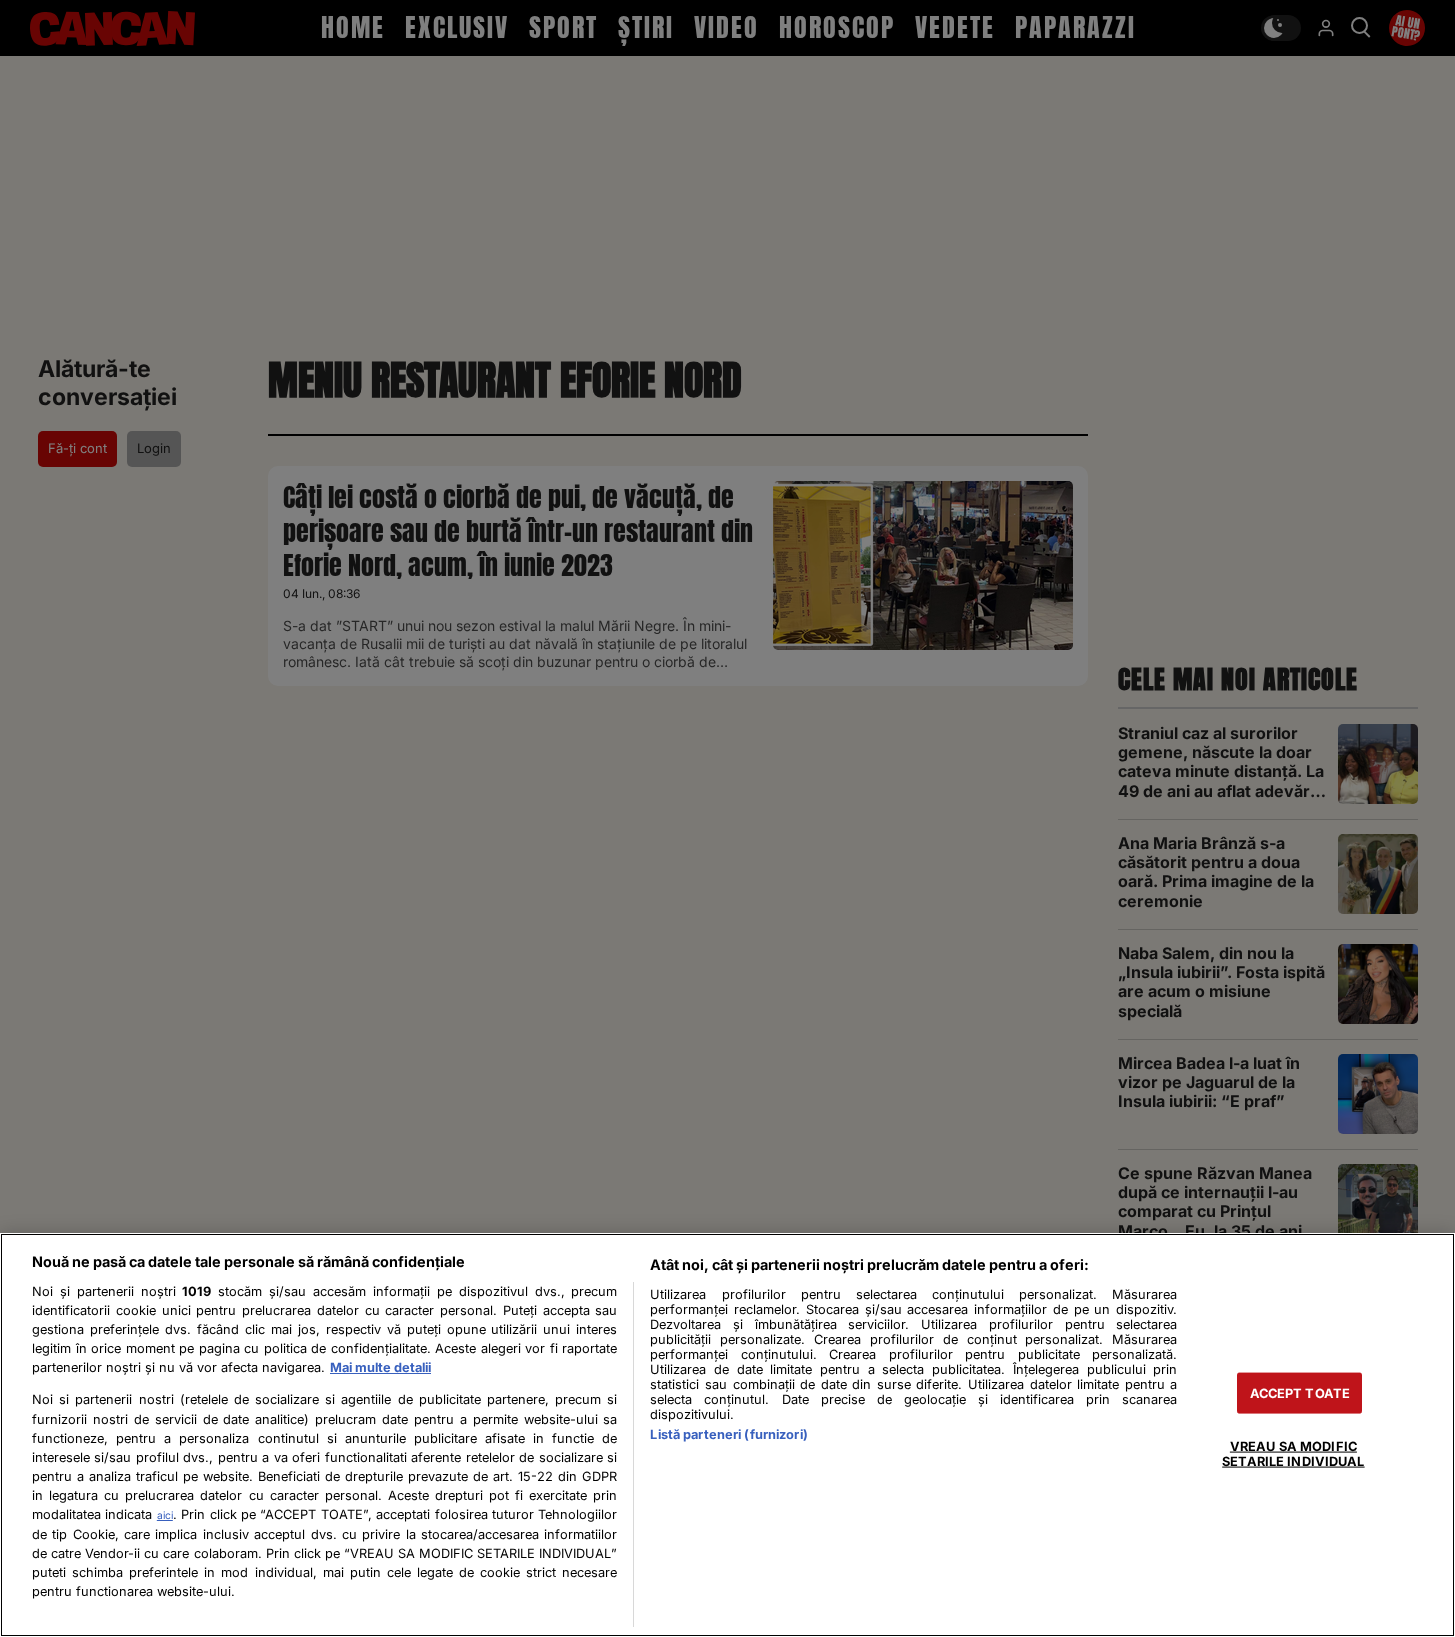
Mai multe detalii (380, 1367)
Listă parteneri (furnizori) (728, 1434)
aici (165, 1515)
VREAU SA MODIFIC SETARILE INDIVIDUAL (1293, 1454)
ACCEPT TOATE (1300, 1393)
